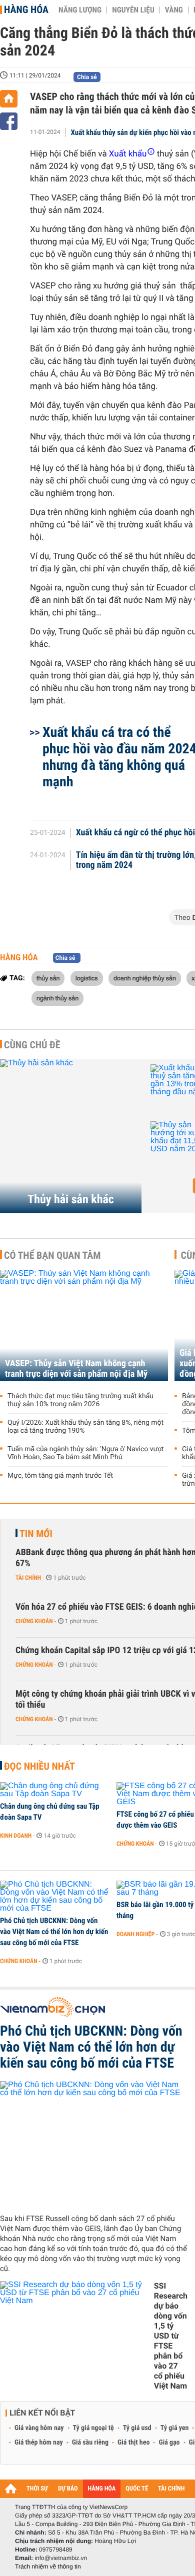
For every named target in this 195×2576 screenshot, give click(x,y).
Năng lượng (80, 10)
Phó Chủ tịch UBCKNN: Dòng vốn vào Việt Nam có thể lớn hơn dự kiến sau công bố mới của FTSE (54, 1932)
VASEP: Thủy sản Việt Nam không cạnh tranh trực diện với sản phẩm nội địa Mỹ (76, 1369)
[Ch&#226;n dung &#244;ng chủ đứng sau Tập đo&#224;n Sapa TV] (55, 1790)
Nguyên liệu (133, 10)
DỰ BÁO (68, 2489)
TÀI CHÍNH (171, 2489)
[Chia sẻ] (9, 121)
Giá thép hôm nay (39, 2443)
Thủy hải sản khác (71, 1199)
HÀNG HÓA (102, 2489)
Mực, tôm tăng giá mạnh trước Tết (60, 1476)
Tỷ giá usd (137, 2428)
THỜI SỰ (37, 2489)
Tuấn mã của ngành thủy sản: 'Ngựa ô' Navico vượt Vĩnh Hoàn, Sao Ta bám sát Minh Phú (86, 1453)
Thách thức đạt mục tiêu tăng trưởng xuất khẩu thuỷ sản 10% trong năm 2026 (80, 1400)
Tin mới (36, 1534)
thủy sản (48, 978)
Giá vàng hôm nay (39, 2428)
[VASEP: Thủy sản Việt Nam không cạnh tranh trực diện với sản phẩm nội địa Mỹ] (84, 1325)
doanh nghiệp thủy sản (145, 978)
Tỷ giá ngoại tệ (93, 2428)
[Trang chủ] (9, 99)
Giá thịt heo (133, 2443)
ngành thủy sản (57, 998)
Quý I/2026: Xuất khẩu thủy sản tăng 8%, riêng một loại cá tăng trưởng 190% (85, 1427)
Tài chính (28, 1578)
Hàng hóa (26, 9)
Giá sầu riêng (90, 2443)
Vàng (174, 10)
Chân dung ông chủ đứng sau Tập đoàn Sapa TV (50, 1812)
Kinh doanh (16, 1836)
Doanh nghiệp (135, 1934)
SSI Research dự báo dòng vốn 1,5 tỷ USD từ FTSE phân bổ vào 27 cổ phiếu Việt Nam (171, 2336)
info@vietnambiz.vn (61, 2558)
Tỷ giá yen (175, 2428)
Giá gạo (169, 2443)
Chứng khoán (34, 1621)
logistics (87, 978)
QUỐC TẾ (137, 2489)
